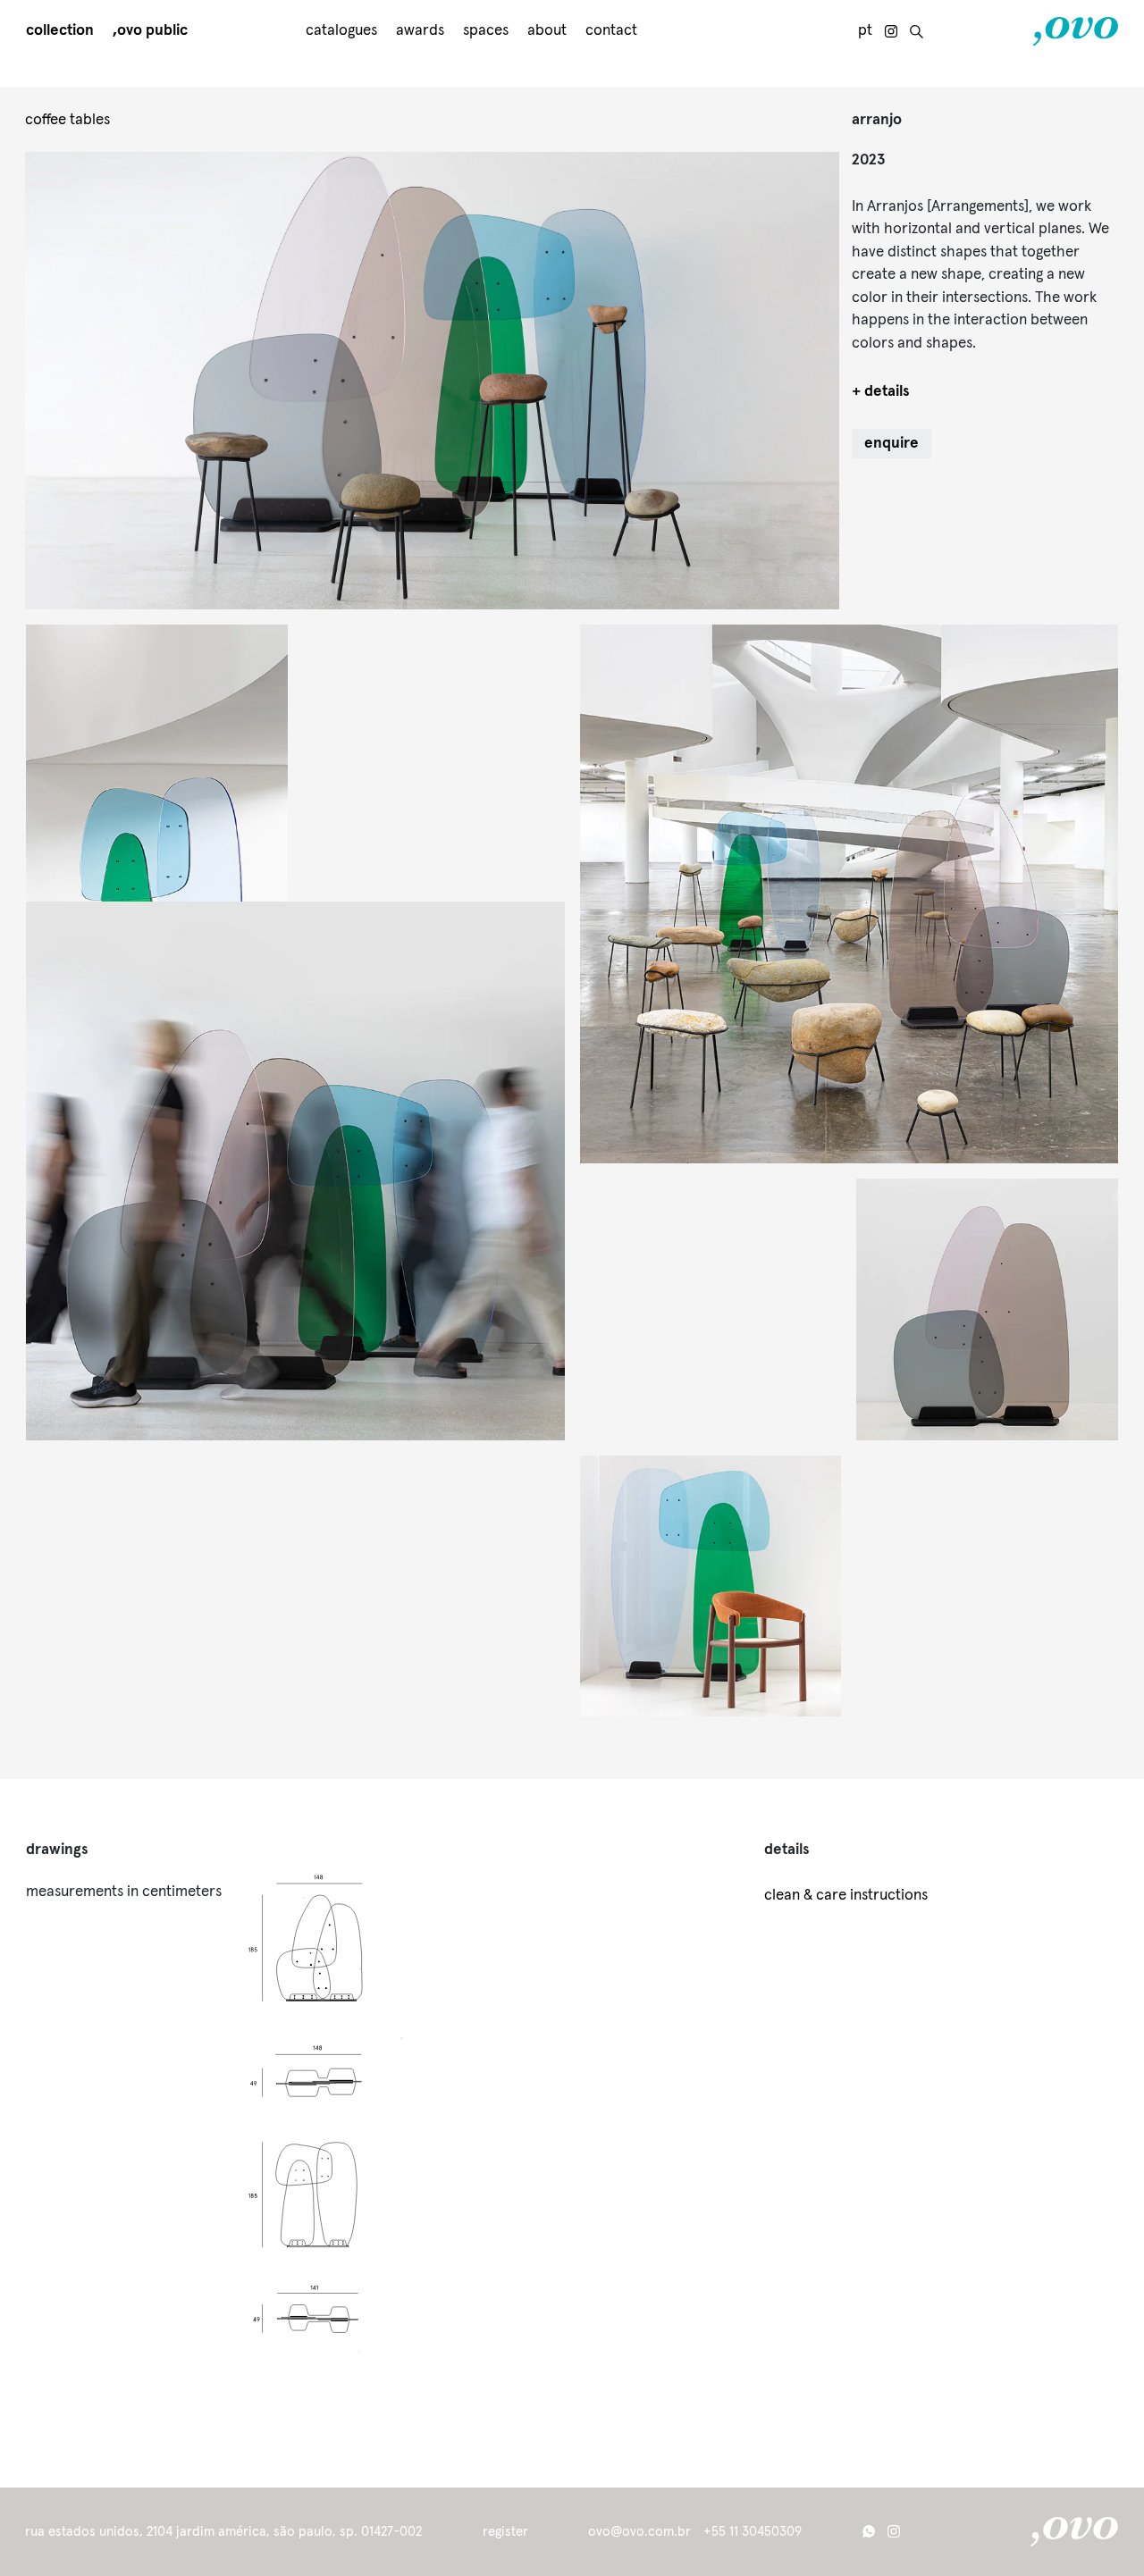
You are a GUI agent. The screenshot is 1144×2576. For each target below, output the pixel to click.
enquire (892, 444)
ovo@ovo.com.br (639, 2532)
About (547, 31)
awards (420, 31)
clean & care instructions (846, 1896)
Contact (611, 31)
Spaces (486, 31)
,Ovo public (150, 31)
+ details (881, 392)
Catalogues (341, 31)
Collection (60, 31)
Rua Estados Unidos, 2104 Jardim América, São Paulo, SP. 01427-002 (223, 2532)
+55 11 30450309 (753, 2532)
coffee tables (67, 120)
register (505, 2532)
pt (865, 31)
